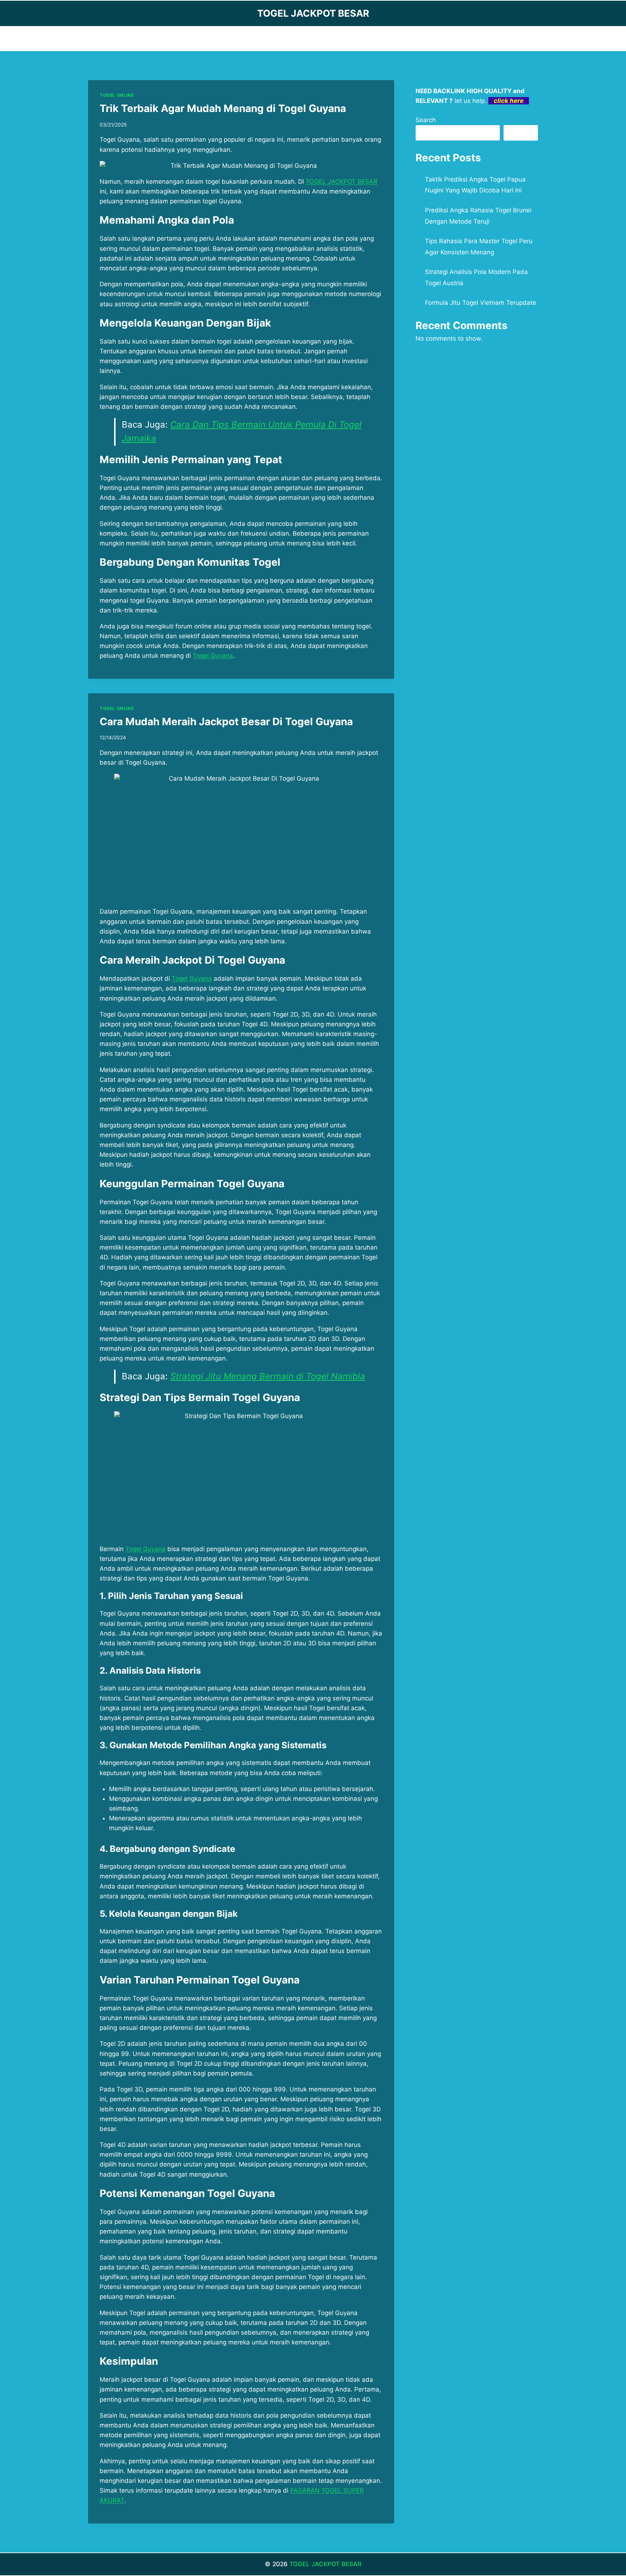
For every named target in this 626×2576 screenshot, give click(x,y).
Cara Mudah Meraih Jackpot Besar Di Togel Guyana (226, 722)
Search (426, 120)
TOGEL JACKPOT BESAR (325, 2564)
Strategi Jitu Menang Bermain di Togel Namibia (268, 1376)
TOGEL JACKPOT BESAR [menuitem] (342, 182)
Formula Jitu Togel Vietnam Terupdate (481, 303)
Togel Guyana (213, 656)
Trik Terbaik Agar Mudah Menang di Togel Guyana (223, 108)
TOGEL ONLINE (117, 95)
